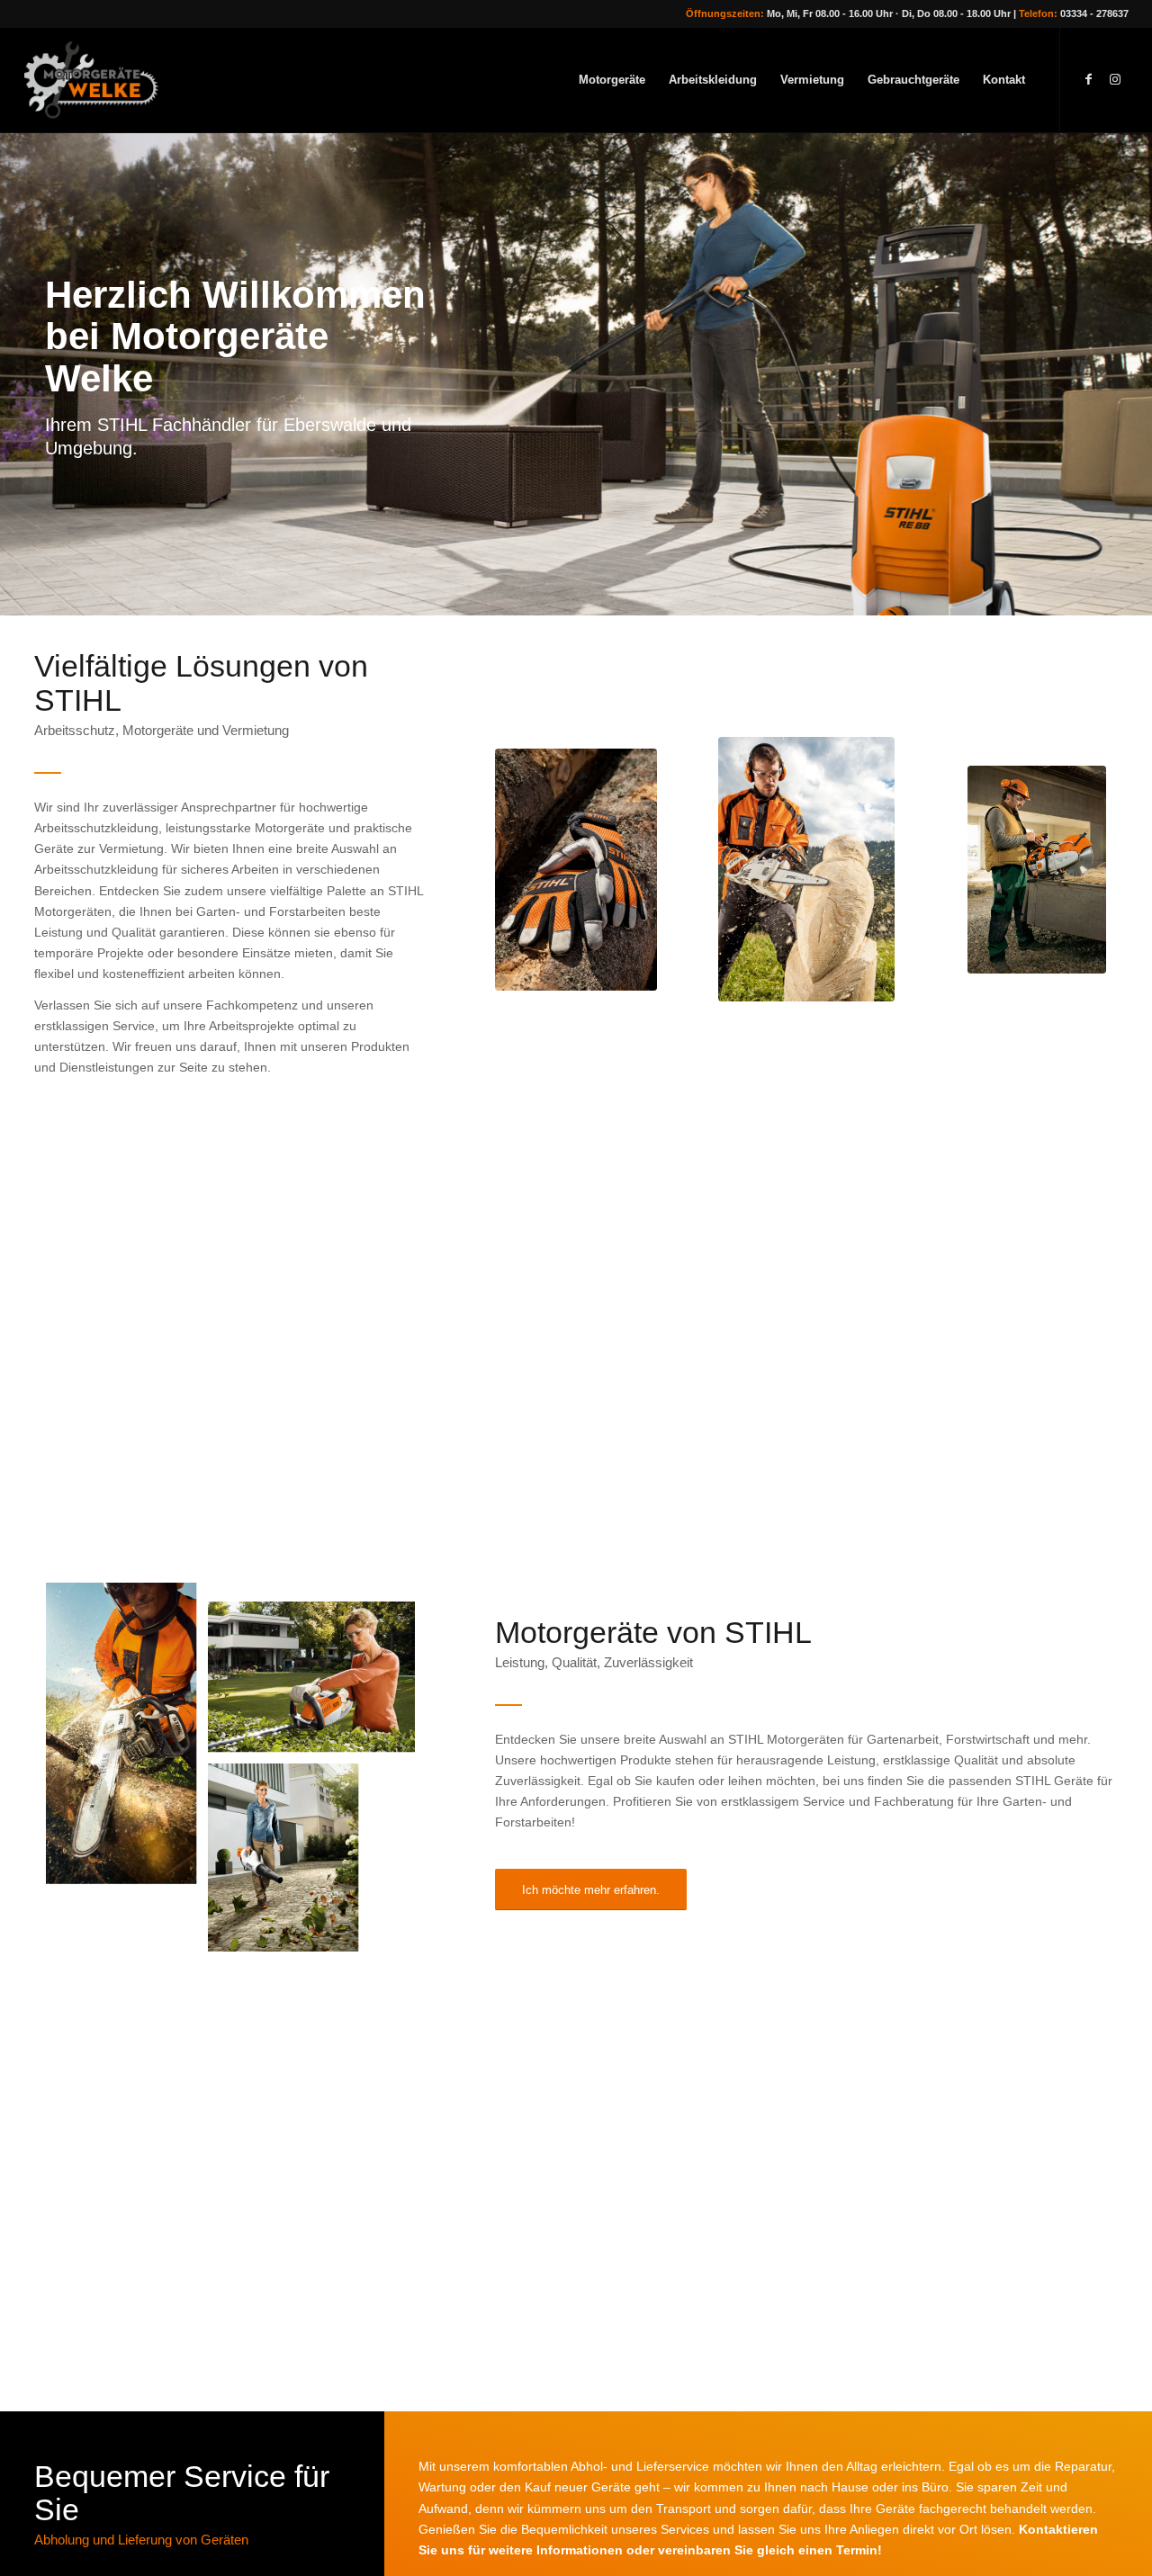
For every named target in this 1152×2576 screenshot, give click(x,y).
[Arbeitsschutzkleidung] (576, 870)
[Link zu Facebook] (1088, 79)
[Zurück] (16, 374)
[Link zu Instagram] (1115, 79)
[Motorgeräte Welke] (99, 80)
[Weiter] (1136, 374)
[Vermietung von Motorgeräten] (1037, 869)
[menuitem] (612, 80)
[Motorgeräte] (806, 869)
